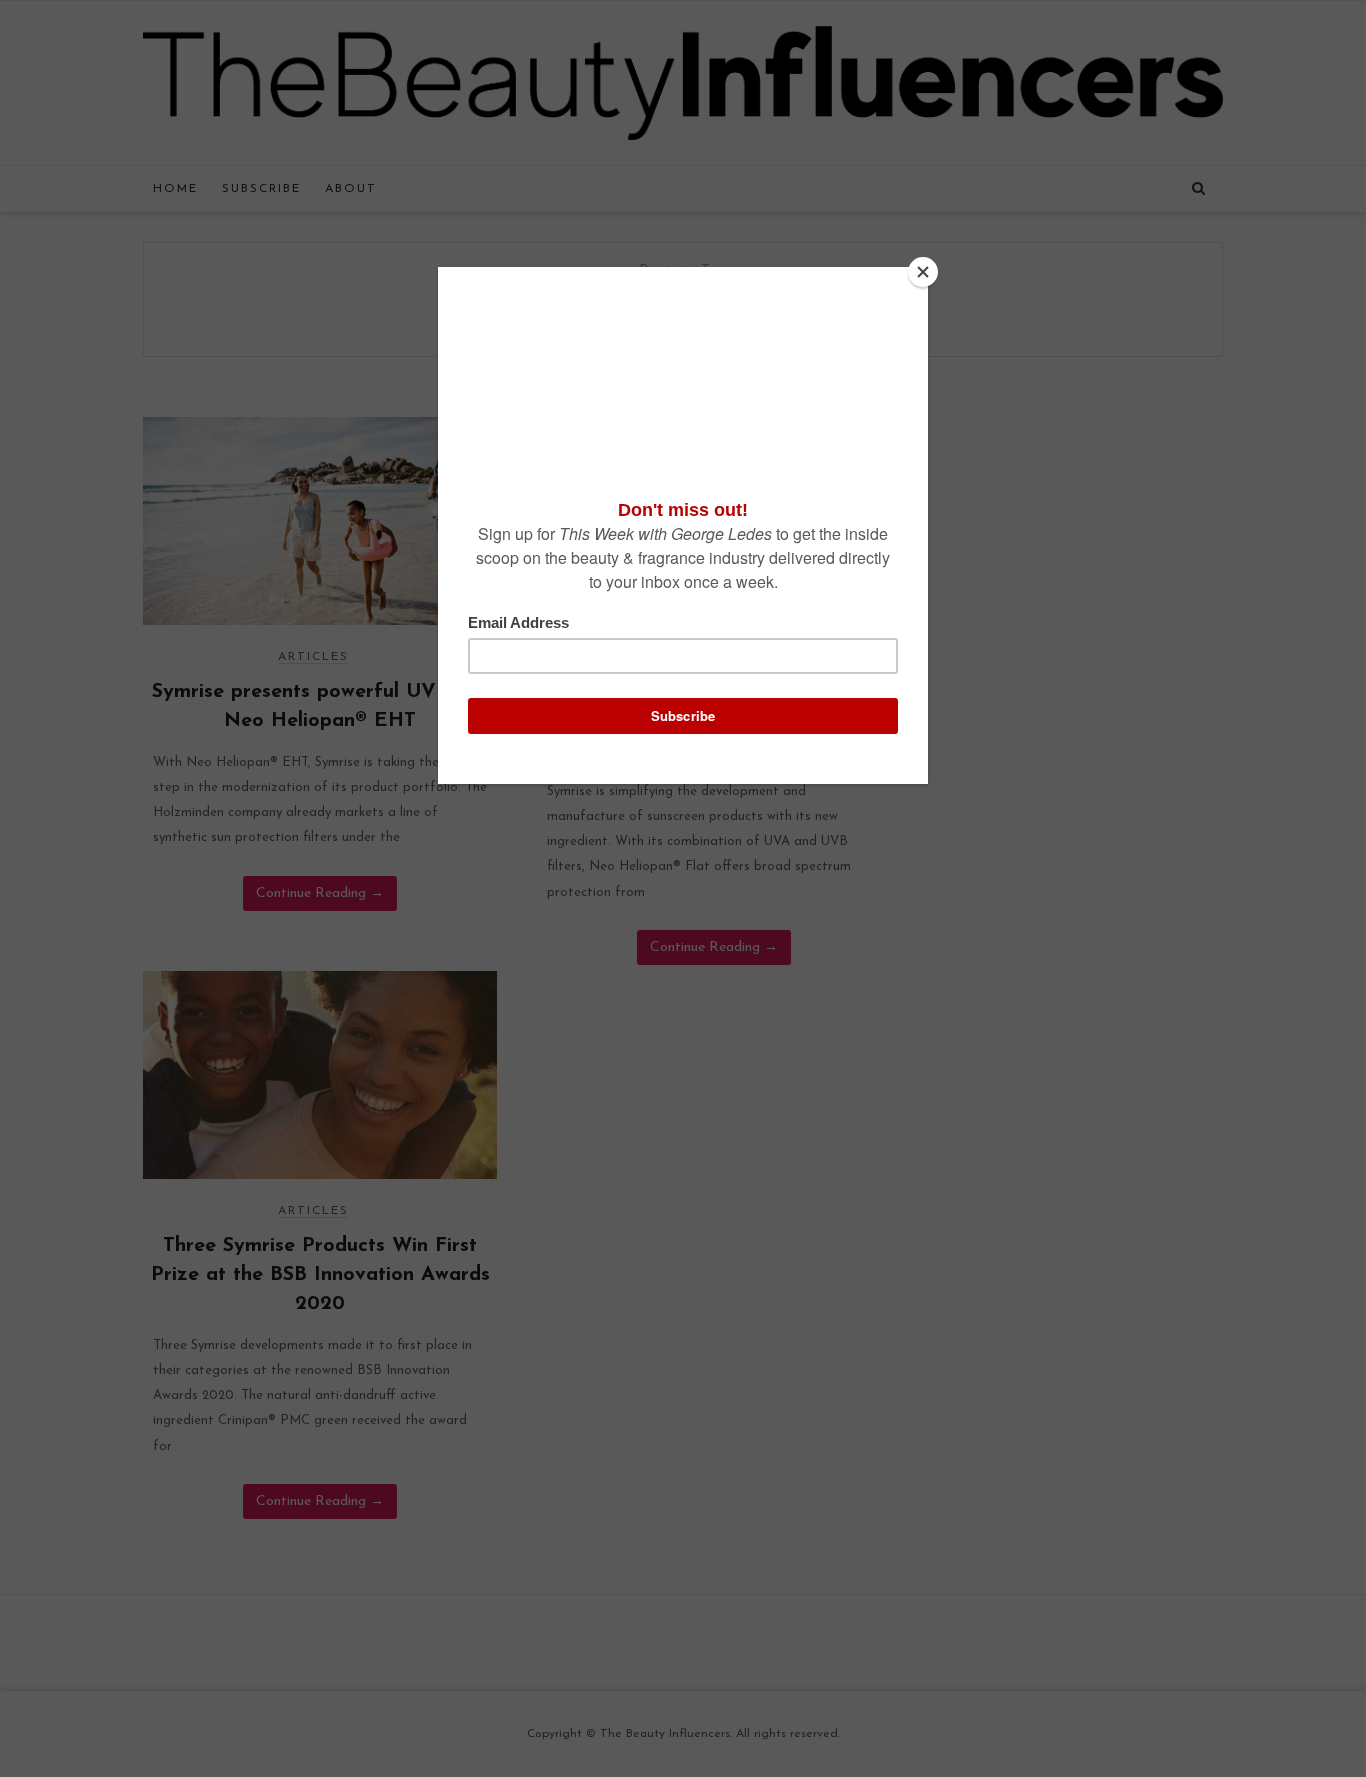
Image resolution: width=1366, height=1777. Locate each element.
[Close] (923, 272)
